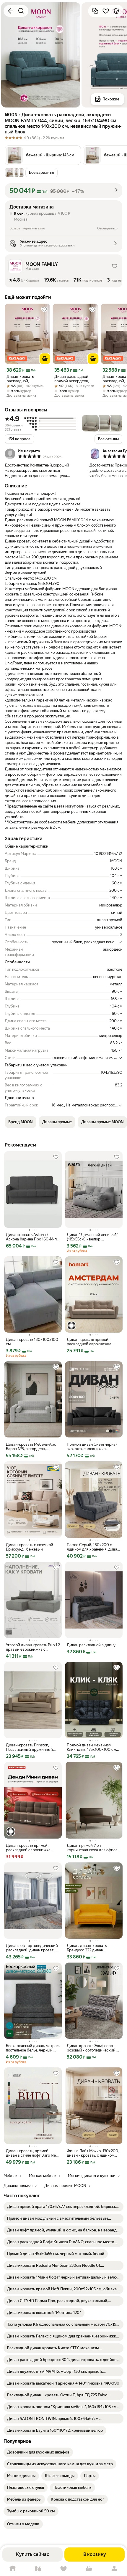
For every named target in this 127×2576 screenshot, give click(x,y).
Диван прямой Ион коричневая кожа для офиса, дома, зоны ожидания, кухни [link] (93, 1848)
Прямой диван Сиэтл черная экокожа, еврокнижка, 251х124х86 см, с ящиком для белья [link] (93, 1447)
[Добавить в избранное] (106, 11)
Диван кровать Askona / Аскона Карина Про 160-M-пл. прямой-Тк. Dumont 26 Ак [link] (33, 1237)
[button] (43, 155)
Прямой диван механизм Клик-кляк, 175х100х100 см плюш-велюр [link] (91, 1747)
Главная (13, 2569)
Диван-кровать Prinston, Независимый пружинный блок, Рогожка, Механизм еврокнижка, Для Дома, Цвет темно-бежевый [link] (32, 1747)
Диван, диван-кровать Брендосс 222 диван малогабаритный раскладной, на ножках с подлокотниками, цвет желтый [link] (94, 1948)
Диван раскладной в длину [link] (91, 1645)
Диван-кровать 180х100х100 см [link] (32, 1342)
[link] (63, 2207)
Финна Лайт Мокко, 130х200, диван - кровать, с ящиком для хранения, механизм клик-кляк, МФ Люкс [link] (93, 2153)
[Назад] (11, 11)
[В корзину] (45, 359)
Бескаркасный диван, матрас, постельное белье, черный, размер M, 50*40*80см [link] (33, 2048)
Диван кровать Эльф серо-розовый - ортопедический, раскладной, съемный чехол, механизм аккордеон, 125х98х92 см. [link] (93, 2048)
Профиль (114, 2569)
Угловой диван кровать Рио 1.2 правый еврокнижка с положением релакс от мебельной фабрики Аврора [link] (33, 1647)
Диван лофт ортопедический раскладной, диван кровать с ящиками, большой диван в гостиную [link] (32, 1948)
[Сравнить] (95, 11)
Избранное (63, 2569)
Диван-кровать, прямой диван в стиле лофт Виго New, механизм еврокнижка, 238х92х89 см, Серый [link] (33, 2153)
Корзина (89, 2569)
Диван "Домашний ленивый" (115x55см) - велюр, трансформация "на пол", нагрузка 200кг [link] (92, 1237)
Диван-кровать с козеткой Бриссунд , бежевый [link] (30, 1547)
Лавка (38, 2569)
